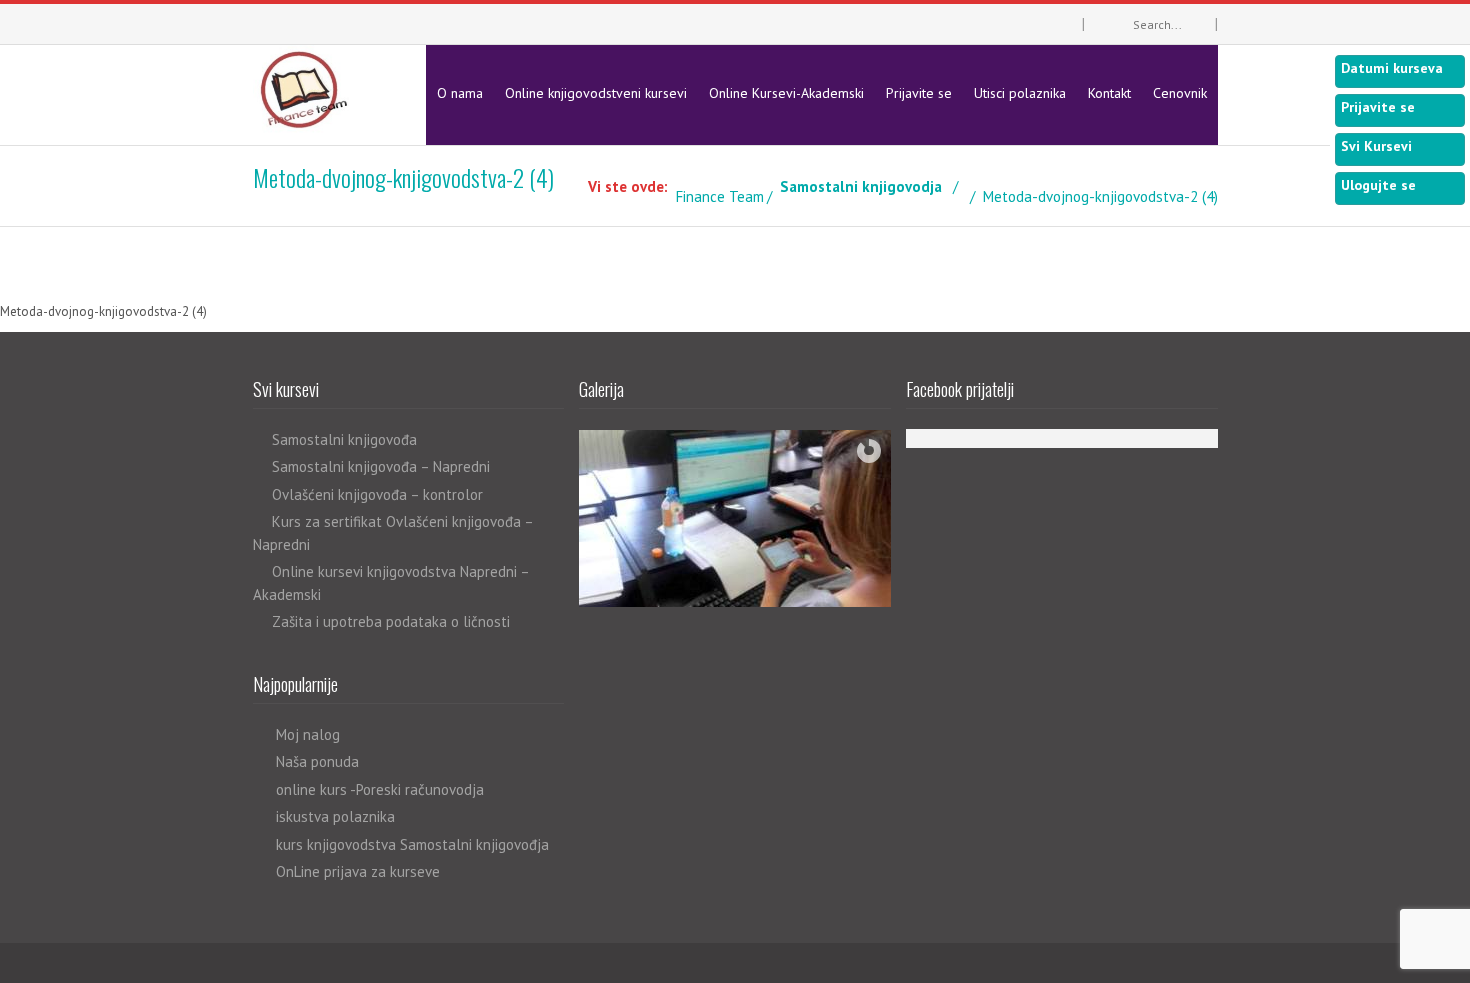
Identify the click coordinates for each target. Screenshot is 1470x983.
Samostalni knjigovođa (344, 439)
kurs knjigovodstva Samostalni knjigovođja (412, 844)
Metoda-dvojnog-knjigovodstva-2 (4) (103, 311)
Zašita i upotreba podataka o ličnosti (391, 621)
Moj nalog (308, 734)
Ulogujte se (1378, 185)
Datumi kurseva (1392, 68)
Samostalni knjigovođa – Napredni (381, 466)
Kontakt (1109, 93)
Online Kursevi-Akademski (786, 93)
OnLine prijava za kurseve (358, 871)
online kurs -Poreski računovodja (380, 789)
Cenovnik (1180, 93)
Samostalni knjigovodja (861, 186)
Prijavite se (919, 93)
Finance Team (720, 196)
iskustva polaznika (335, 816)
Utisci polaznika (1020, 93)
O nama (460, 93)
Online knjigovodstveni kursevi (596, 93)
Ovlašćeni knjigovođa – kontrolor (377, 494)
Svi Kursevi (1376, 146)
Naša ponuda (317, 761)
